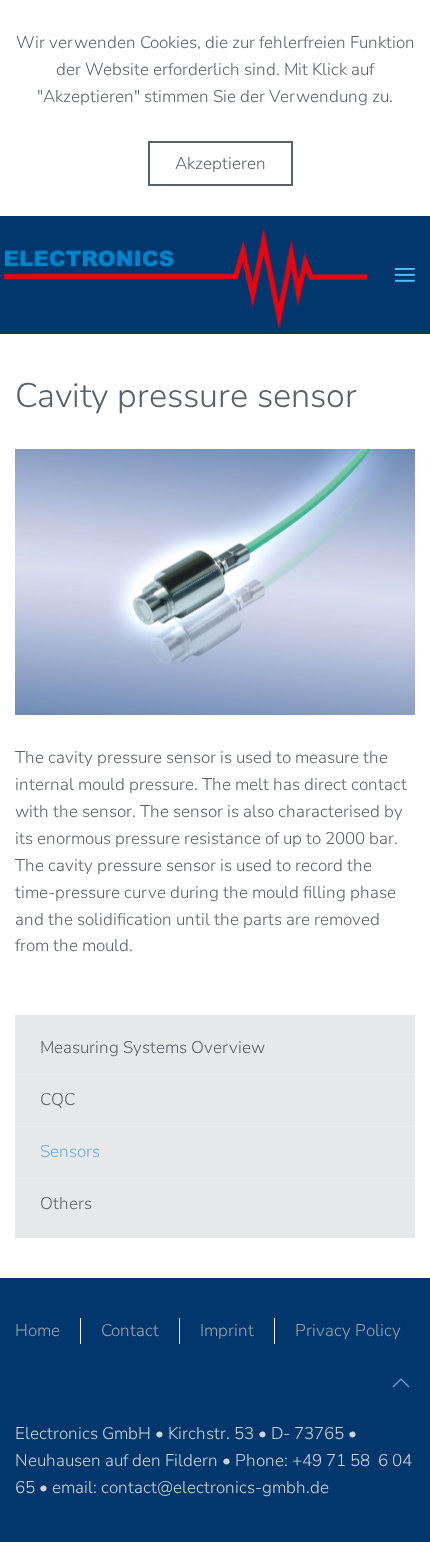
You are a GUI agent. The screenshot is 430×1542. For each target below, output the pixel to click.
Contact (130, 1330)
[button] (405, 275)
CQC (57, 1099)
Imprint (227, 1330)
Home (37, 1330)
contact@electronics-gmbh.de (215, 1487)
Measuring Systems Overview (152, 1047)
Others (66, 1203)
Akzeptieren (220, 163)
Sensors (70, 1151)
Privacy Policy (348, 1330)
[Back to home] (197, 275)
